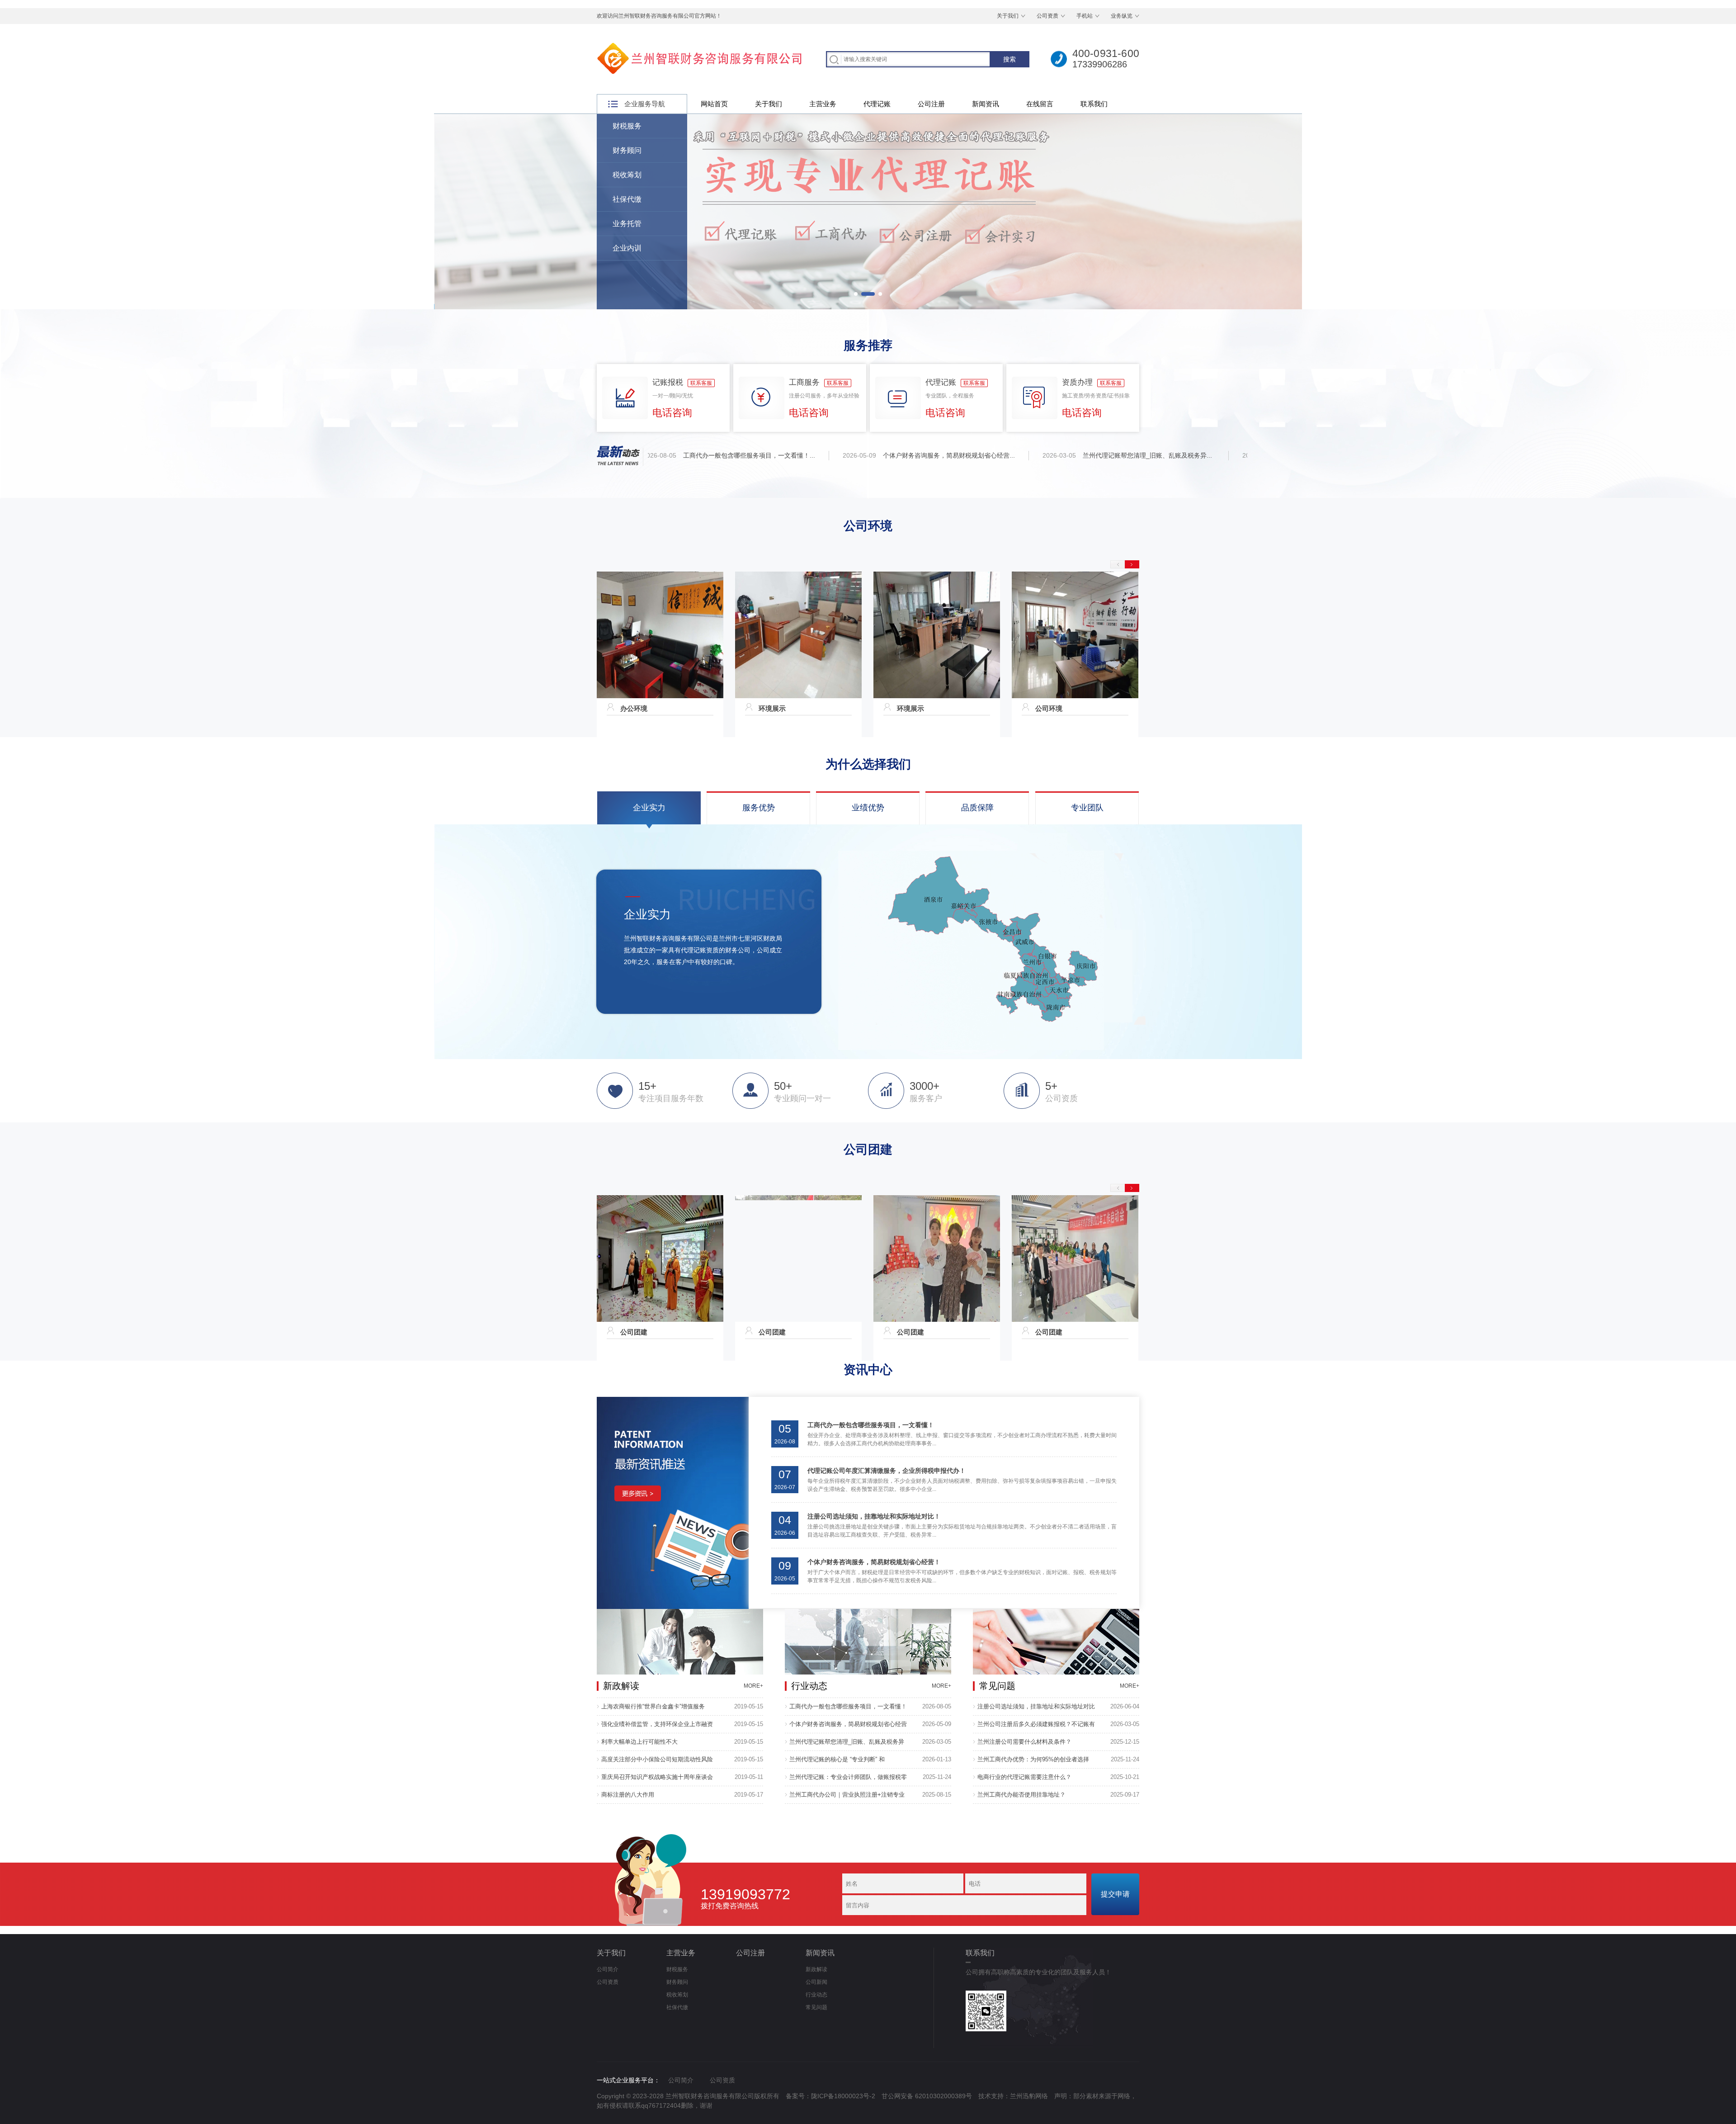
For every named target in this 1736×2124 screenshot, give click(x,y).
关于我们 (1008, 16)
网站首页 (714, 104)
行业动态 (816, 1995)
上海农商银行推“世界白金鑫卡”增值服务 (653, 1706)
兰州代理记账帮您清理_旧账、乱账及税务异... (1100, 455)
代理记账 (877, 104)
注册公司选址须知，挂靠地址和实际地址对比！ (874, 1516)
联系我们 (1094, 104)
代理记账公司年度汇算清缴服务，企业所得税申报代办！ (887, 1471)
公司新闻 (816, 1982)
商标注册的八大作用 (628, 1795)
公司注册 (931, 104)
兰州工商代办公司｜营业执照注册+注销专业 (847, 1795)
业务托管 (627, 224)
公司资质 (1047, 16)
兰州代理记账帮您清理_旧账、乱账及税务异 (847, 1742)
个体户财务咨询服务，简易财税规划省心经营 (848, 1724)
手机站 (1085, 16)
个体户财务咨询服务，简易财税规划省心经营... (901, 455)
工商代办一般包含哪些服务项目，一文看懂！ (871, 1425)
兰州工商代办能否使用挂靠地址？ (1021, 1795)
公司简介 (608, 1969)
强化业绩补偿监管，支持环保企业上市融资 (657, 1724)
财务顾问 (627, 150)
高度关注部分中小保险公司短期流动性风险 (657, 1759)
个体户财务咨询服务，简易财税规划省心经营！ (874, 1562)
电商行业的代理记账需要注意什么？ (1024, 1777)
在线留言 (1040, 104)
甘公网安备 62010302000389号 (927, 2096)
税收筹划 (627, 175)
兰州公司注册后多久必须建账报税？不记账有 (1036, 1724)
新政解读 (816, 1969)
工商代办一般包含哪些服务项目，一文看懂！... (702, 455)
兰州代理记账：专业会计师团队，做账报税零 (848, 1777)
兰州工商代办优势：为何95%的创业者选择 (1033, 1759)
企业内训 (627, 248)
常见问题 (816, 2007)
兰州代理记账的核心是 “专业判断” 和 (837, 1759)
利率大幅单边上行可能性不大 (639, 1742)
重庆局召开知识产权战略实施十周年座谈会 (657, 1777)
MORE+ (753, 1686)
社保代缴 (627, 199)
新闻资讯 (986, 104)
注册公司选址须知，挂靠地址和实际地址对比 (1036, 1706)
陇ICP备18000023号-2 (843, 2096)
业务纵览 (1122, 16)
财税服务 (627, 126)
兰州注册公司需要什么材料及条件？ (1024, 1742)
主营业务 (823, 104)
